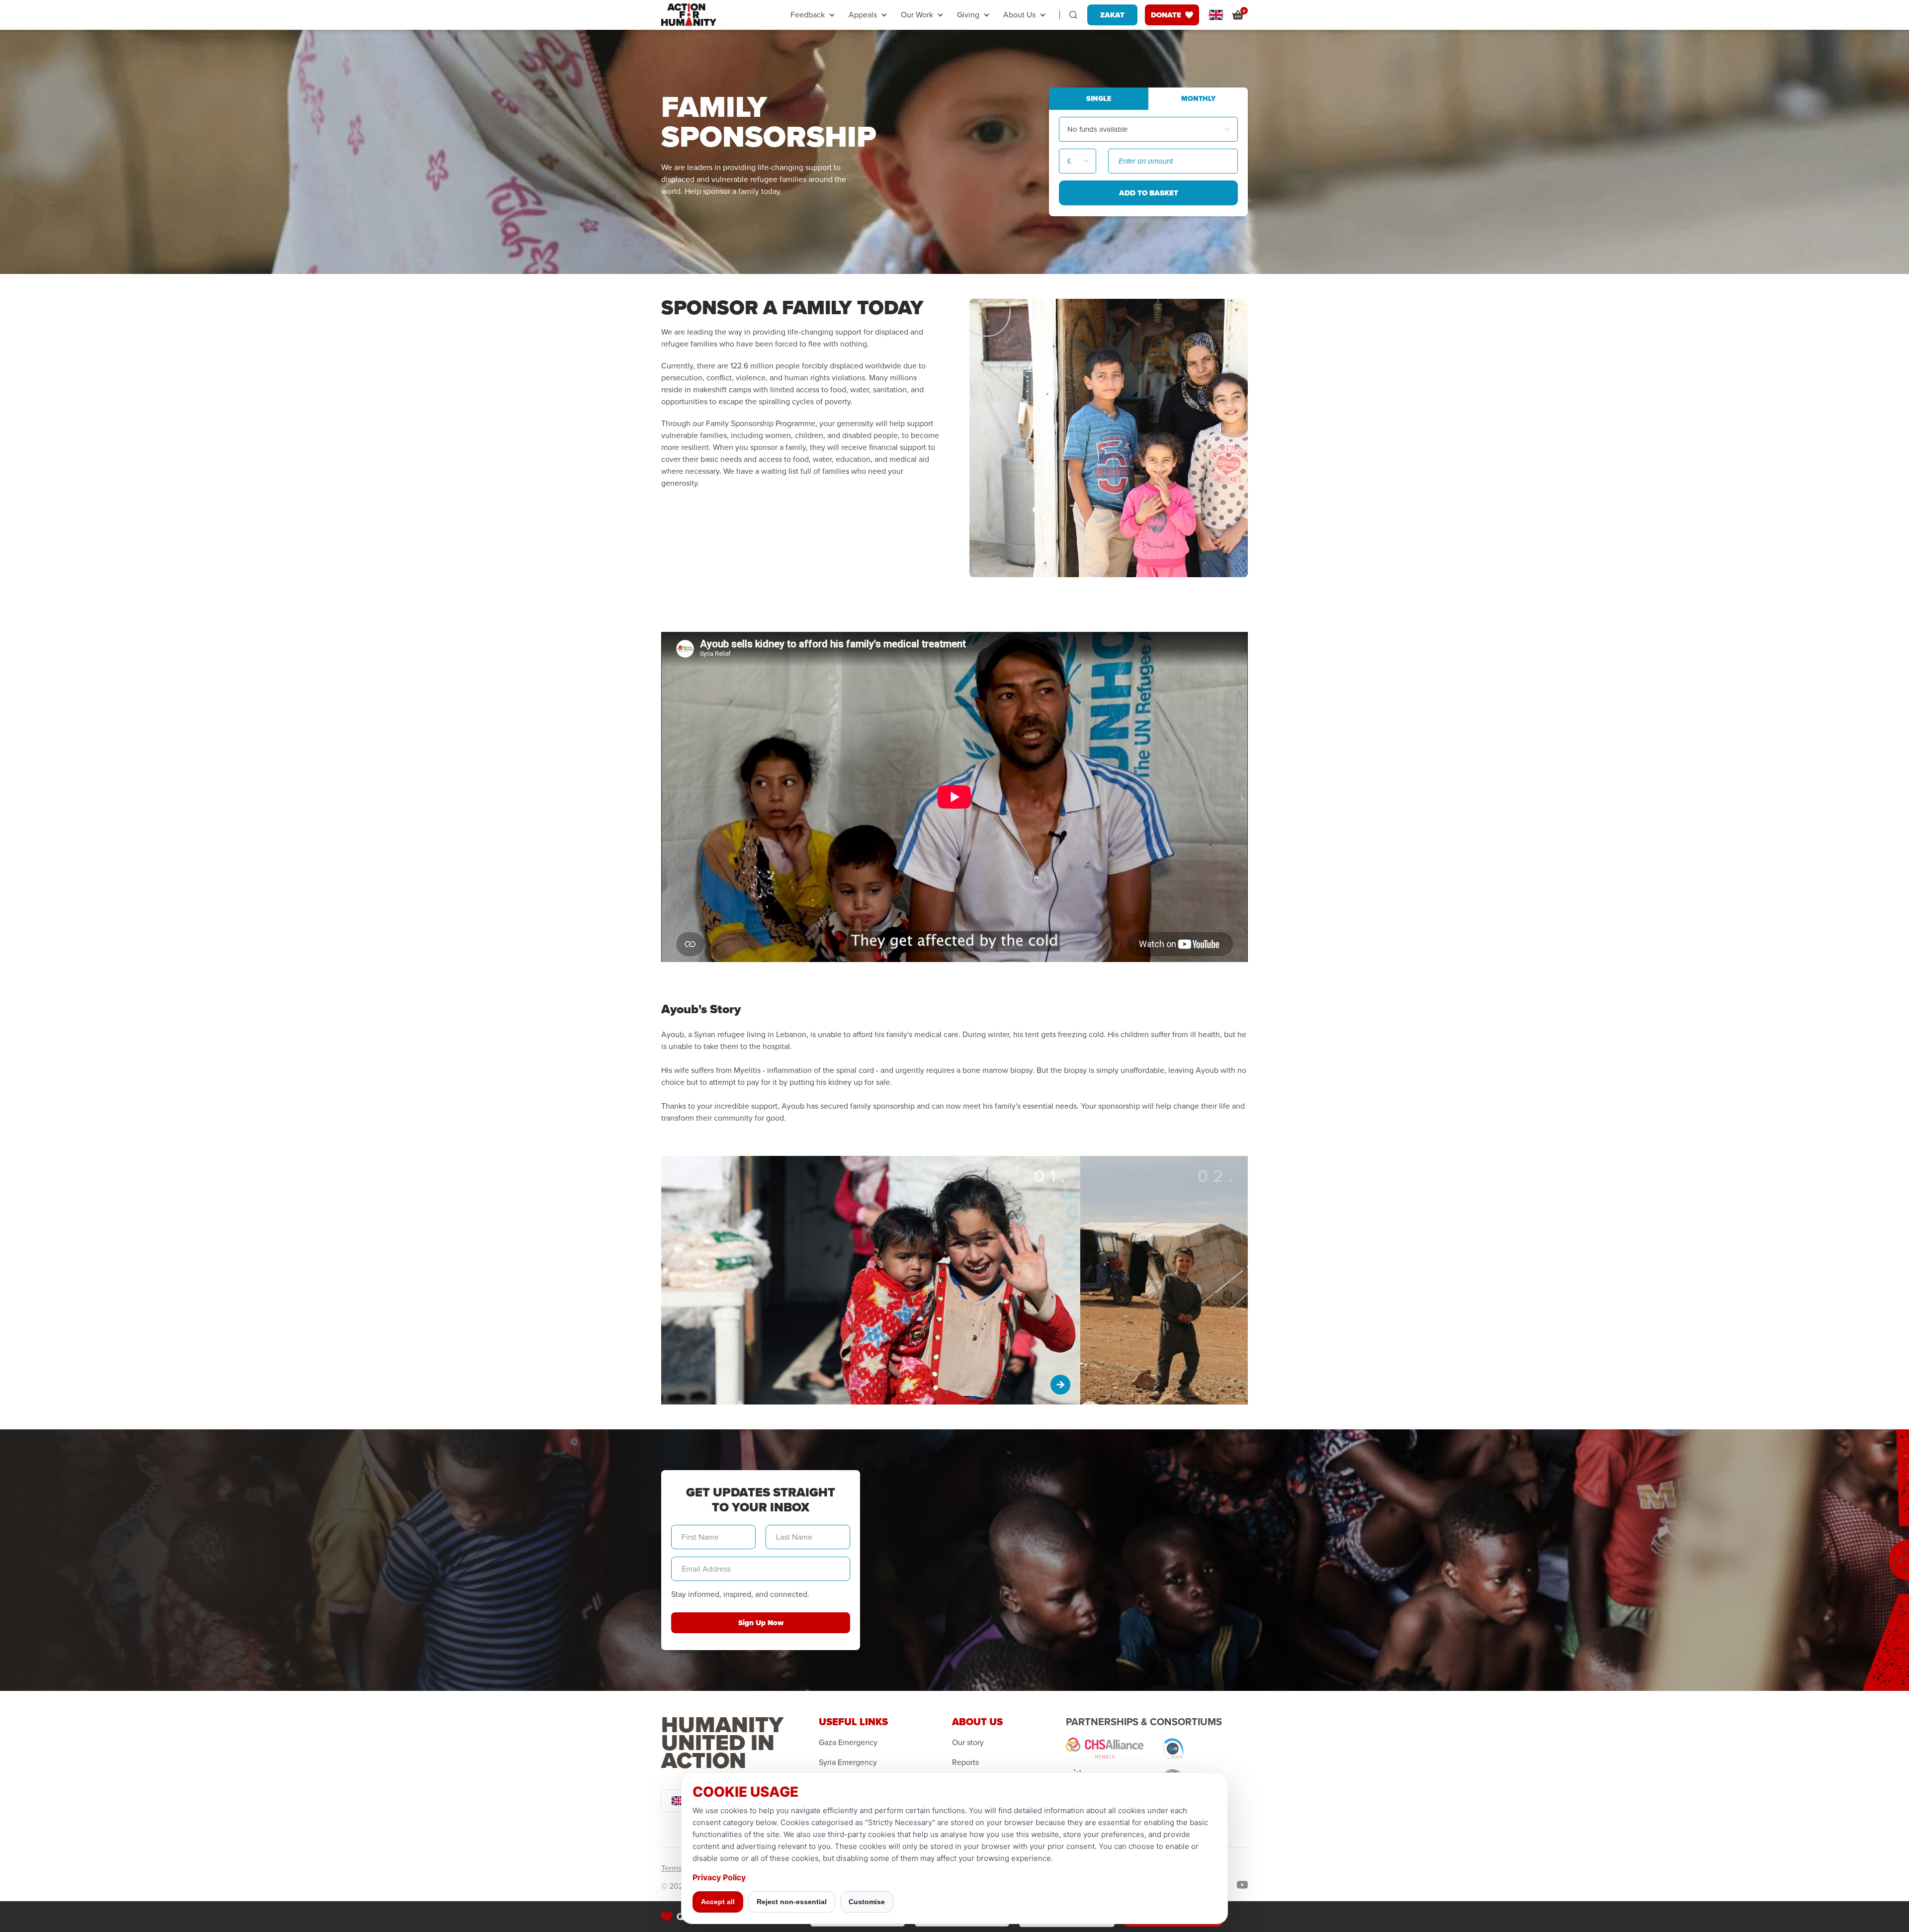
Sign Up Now (761, 1623)
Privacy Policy (719, 1877)
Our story (968, 1743)
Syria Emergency (848, 1762)
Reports (965, 1762)
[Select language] (1216, 15)
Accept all (718, 1902)
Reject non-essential (792, 1902)
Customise (867, 1902)
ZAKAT (1112, 15)
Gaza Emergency (848, 1743)
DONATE (1166, 15)
